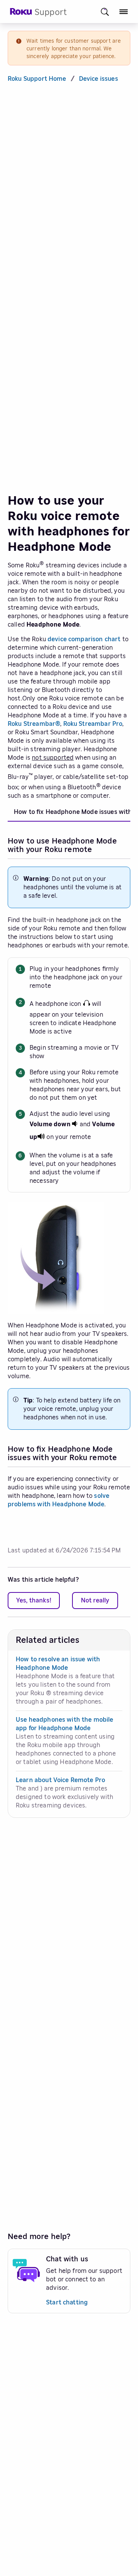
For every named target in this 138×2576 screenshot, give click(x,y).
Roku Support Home (37, 79)
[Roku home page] (21, 13)
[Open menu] (124, 12)
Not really (95, 1601)
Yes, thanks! (34, 1601)
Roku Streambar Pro (93, 724)
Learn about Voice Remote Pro (60, 1780)
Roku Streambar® (34, 724)
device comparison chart (84, 639)
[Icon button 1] (105, 12)
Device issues (99, 79)
